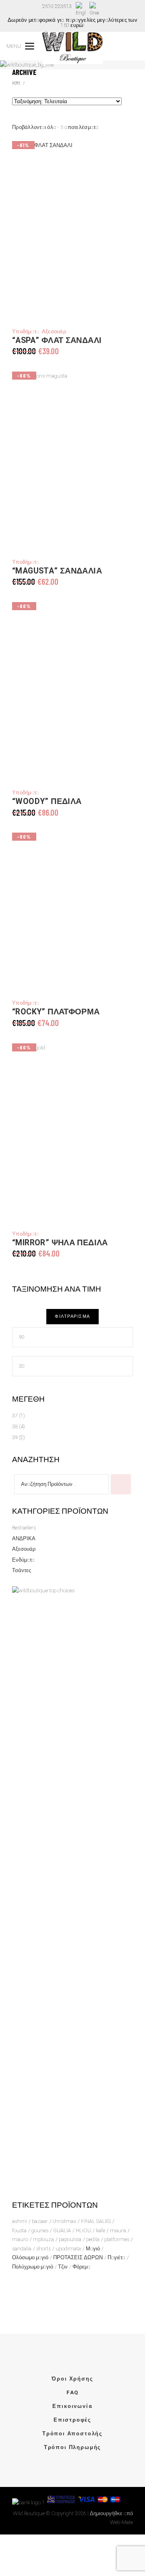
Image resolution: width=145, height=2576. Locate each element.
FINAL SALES (96, 2221)
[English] (81, 10)
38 (15, 1426)
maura (118, 2230)
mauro (20, 2239)
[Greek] (94, 10)
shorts (43, 2249)
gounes (40, 2230)
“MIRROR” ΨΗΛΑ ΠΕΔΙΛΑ (60, 1243)
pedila (93, 2239)
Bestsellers (24, 1528)
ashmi (20, 2221)
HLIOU (83, 2230)
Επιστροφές (72, 2420)
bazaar (40, 2221)
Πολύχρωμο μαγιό (33, 2267)
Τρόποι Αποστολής (72, 2434)
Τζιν (63, 2267)
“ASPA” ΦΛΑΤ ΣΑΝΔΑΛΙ (57, 341)
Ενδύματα (23, 1560)
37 (15, 1416)
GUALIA (62, 2230)
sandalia (22, 2249)
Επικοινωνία (72, 2406)
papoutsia (70, 2239)
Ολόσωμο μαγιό (30, 2257)
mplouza (43, 2239)
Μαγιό (93, 2249)
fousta (19, 2230)
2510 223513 (57, 6)
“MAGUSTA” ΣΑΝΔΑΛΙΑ (57, 571)
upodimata (68, 2249)
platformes (117, 2239)
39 (15, 1437)
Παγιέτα (116, 2257)
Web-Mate (121, 2522)
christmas (64, 2221)
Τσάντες (22, 1570)
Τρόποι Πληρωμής (72, 2447)
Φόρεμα (81, 2267)
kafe (100, 2230)
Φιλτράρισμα (72, 1316)
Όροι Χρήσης (72, 2379)
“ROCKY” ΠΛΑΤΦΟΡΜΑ (56, 1012)
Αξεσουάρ (54, 331)
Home (16, 83)
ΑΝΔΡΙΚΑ (24, 1538)
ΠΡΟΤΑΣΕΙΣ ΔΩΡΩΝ (78, 2257)
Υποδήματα (26, 331)
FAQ (72, 2392)
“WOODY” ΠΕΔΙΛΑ (47, 802)
